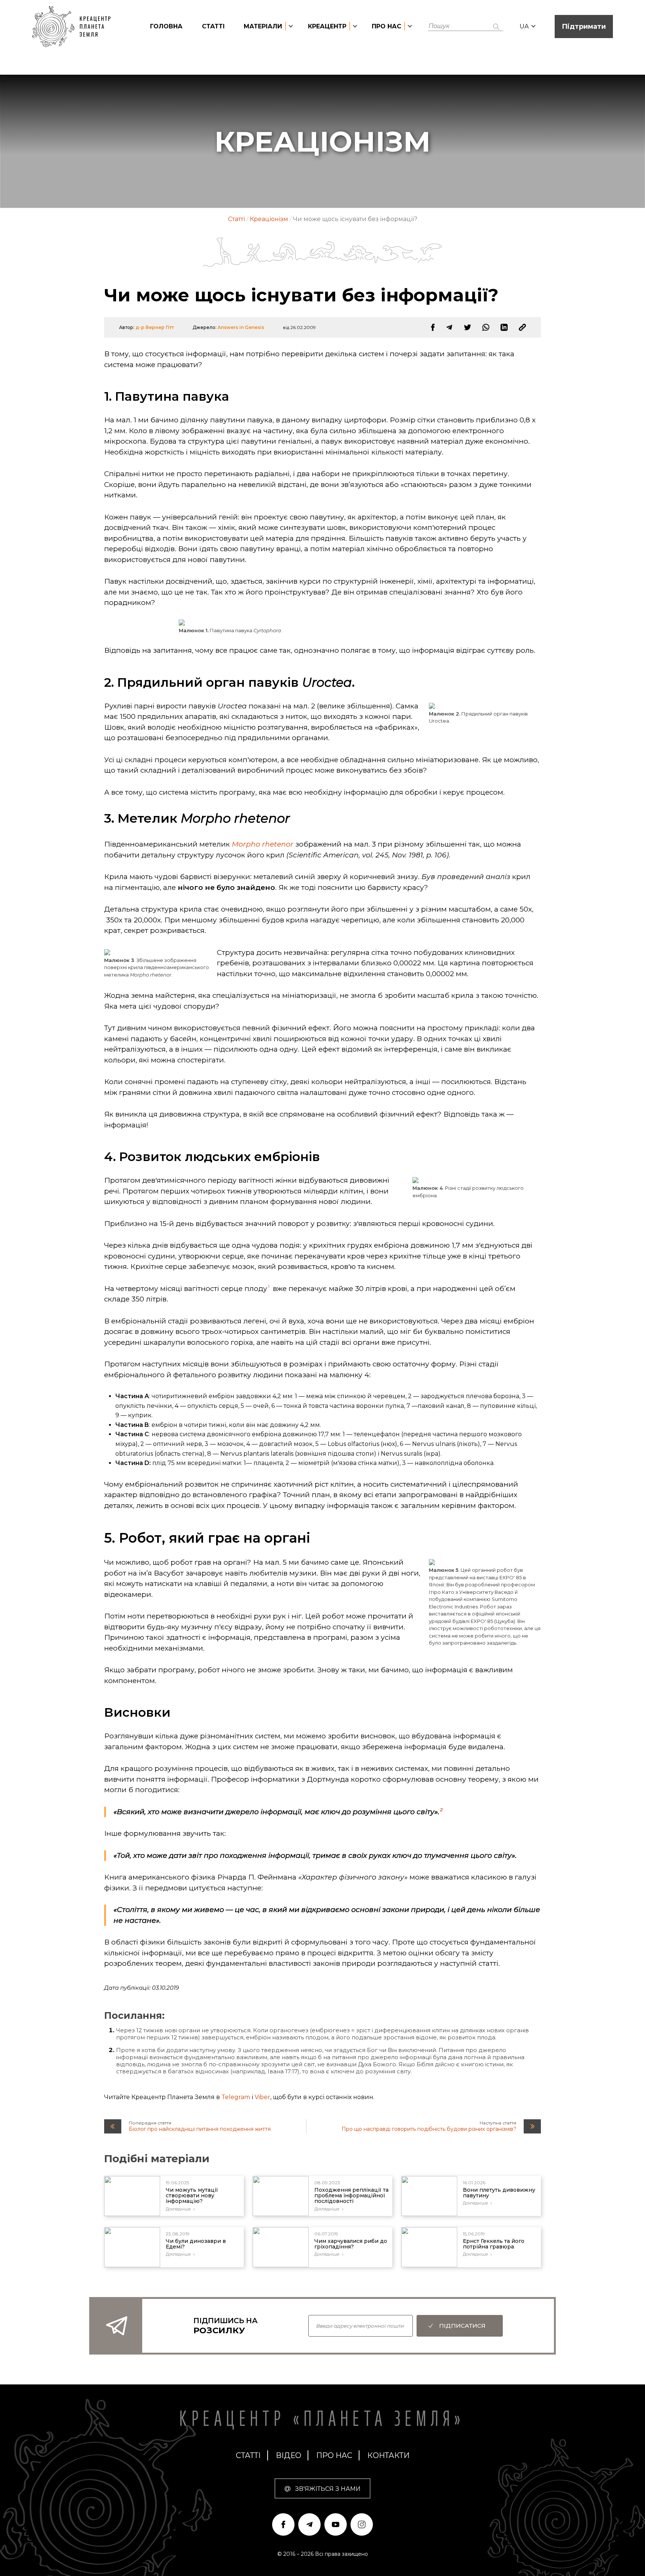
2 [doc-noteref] (441, 1810)
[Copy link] (522, 327)
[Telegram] (449, 327)
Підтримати (584, 27)
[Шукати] (496, 27)
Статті (213, 26)
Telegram (236, 2097)
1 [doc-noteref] (269, 1286)
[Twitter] (468, 327)
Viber (262, 2097)
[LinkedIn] (504, 327)
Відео (289, 2455)
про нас (334, 2455)
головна (166, 26)
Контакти (388, 2455)
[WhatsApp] (486, 327)
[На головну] (75, 27)
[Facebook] (433, 327)
